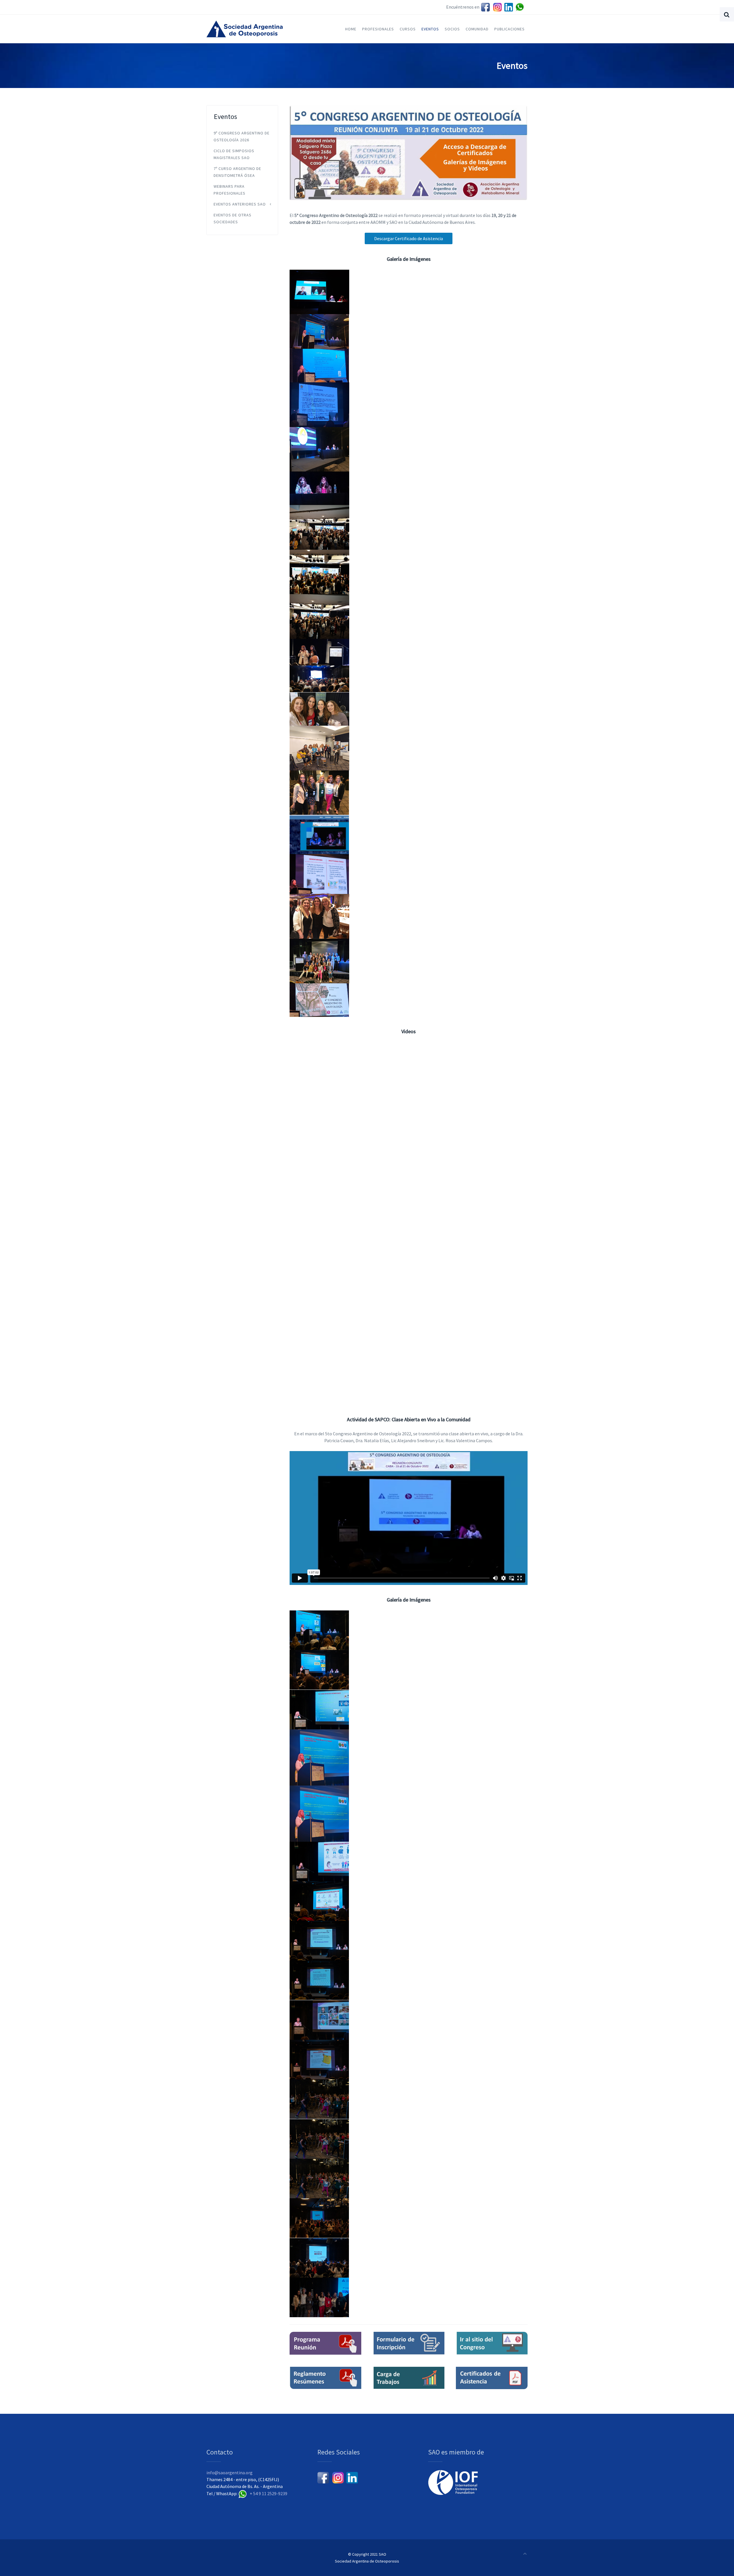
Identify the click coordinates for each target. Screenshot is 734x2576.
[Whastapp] (521, 7)
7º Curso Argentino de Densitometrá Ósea (237, 172)
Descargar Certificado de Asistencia (409, 238)
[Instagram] (497, 7)
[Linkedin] (509, 7)
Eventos (430, 29)
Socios (452, 29)
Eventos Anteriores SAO (240, 204)
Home (351, 29)
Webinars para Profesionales (230, 190)
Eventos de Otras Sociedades (233, 218)
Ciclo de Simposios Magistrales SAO (234, 154)
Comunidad (477, 29)
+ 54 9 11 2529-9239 (269, 2493)
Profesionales (378, 29)
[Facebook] (485, 7)
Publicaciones (509, 29)
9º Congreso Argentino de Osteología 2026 (242, 136)
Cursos (408, 29)
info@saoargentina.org (230, 2473)
